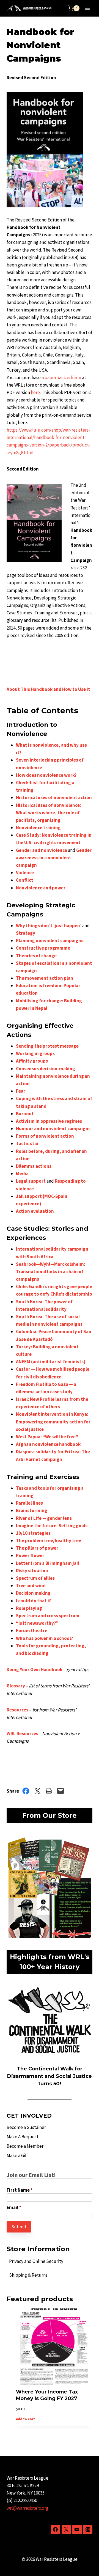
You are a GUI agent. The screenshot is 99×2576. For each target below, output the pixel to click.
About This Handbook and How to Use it (48, 689)
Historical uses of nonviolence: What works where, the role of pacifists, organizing (49, 813)
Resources (17, 1710)
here (35, 392)
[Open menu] (87, 8)
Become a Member (25, 2146)
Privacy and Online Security (36, 2261)
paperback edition (63, 377)
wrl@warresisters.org (28, 2508)
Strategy (26, 933)
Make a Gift (17, 2155)
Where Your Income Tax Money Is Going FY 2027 (47, 2395)
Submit (19, 2227)
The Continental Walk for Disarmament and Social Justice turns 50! (50, 2076)
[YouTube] (77, 2530)
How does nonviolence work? (46, 775)
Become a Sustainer (26, 2127)
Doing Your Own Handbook (35, 1669)
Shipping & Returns (28, 2275)
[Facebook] (56, 2530)
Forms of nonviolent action (45, 1136)
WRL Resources (22, 1734)
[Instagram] (88, 2530)
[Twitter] (66, 2530)
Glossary (16, 1686)
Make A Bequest (23, 2137)
